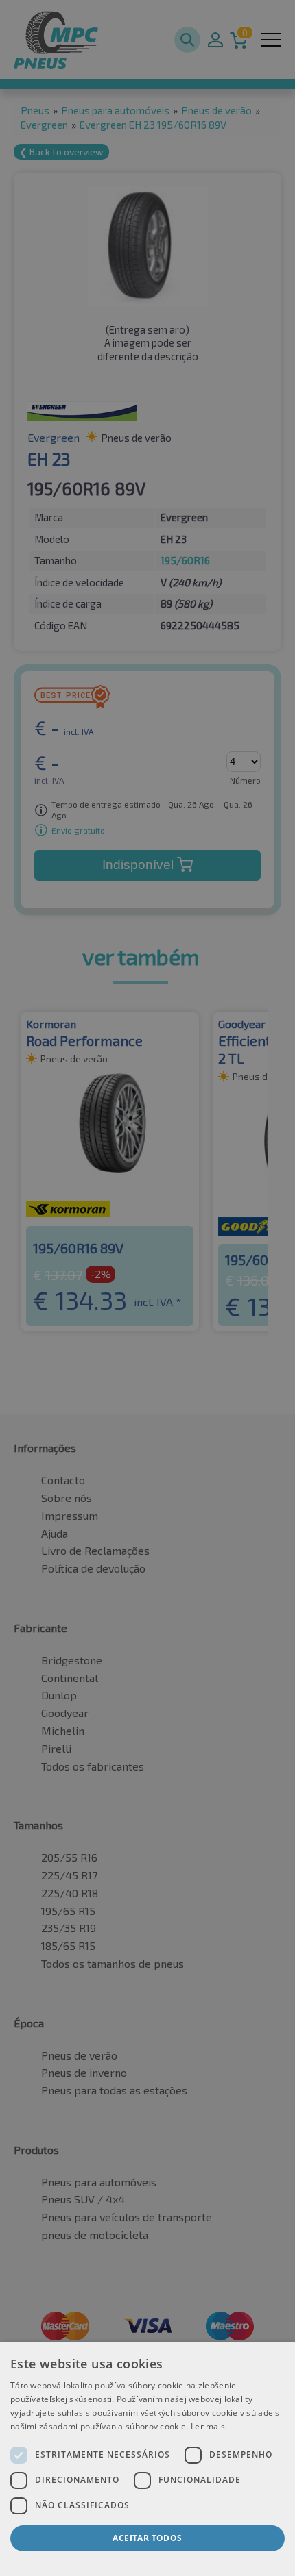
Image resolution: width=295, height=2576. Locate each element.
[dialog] (147, 2459)
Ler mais (208, 2426)
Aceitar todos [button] (147, 2538)
